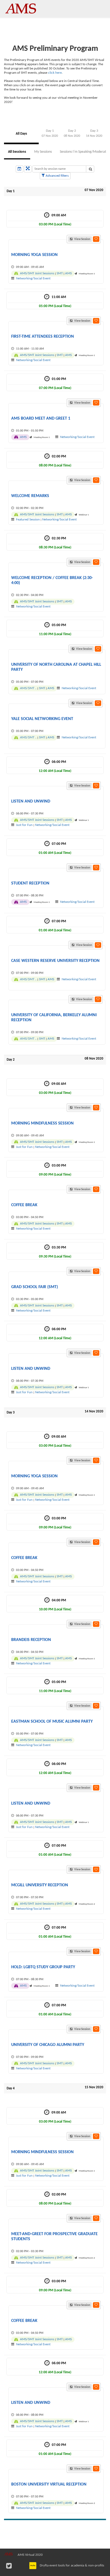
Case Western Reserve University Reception (55, 961)
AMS (68, 273)
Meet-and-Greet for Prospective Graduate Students (54, 2237)
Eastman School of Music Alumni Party (52, 1722)
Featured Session (28, 520)
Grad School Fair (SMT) (35, 1287)
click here (55, 73)
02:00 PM (55, 461)
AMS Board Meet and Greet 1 (41, 419)
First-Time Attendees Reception (43, 337)
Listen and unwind (31, 801)
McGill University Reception (40, 1885)
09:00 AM (55, 220)
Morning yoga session (34, 255)
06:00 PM (55, 766)
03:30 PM (55, 1252)
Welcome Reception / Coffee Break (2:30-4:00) (52, 580)
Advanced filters (57, 176)
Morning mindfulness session (42, 1123)
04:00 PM (55, 1605)
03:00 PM (55, 1170)
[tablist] (55, 134)
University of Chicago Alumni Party (48, 2045)
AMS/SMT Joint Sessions (37, 273)
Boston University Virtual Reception (49, 2484)
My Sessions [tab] (43, 152)
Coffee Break (24, 1205)
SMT (60, 273)
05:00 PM (55, 630)
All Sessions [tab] (17, 152)
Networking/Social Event (33, 278)
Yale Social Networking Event (42, 719)
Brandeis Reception (31, 1640)
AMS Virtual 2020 (30, 2555)
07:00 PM (55, 848)
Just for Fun (24, 825)
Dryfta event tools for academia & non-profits (72, 2565)
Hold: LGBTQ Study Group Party (43, 1967)
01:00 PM (55, 384)
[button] (96, 239)
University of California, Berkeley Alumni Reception (54, 1018)
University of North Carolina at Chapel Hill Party (56, 667)
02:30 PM (55, 543)
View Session (82, 239)
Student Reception (30, 883)
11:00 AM (55, 302)
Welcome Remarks (30, 496)
